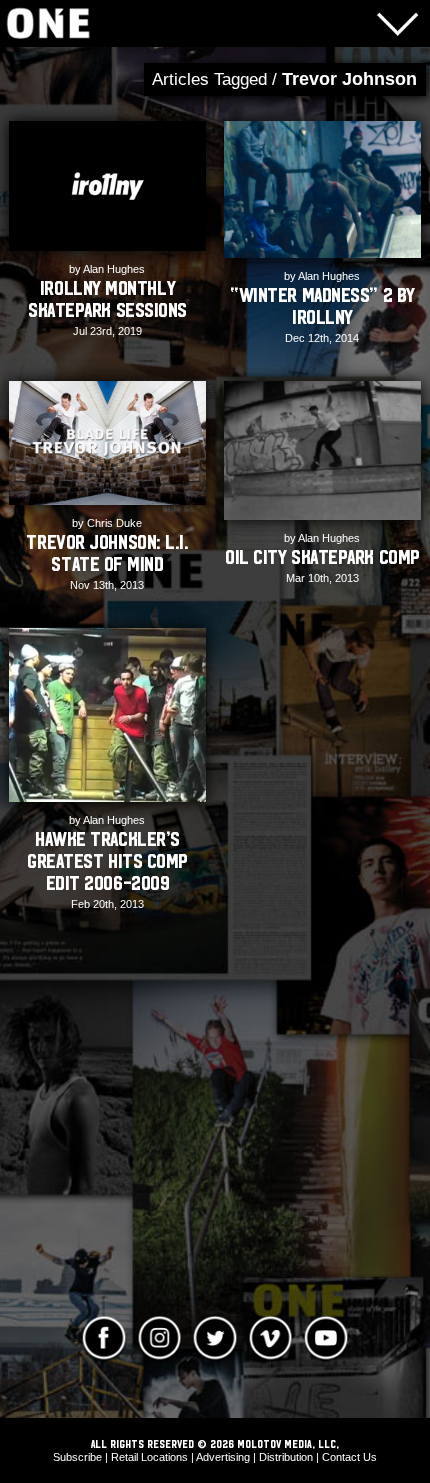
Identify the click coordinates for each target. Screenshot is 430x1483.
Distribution (286, 1457)
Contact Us (349, 1457)
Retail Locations (149, 1457)
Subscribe (77, 1457)
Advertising (223, 1457)
